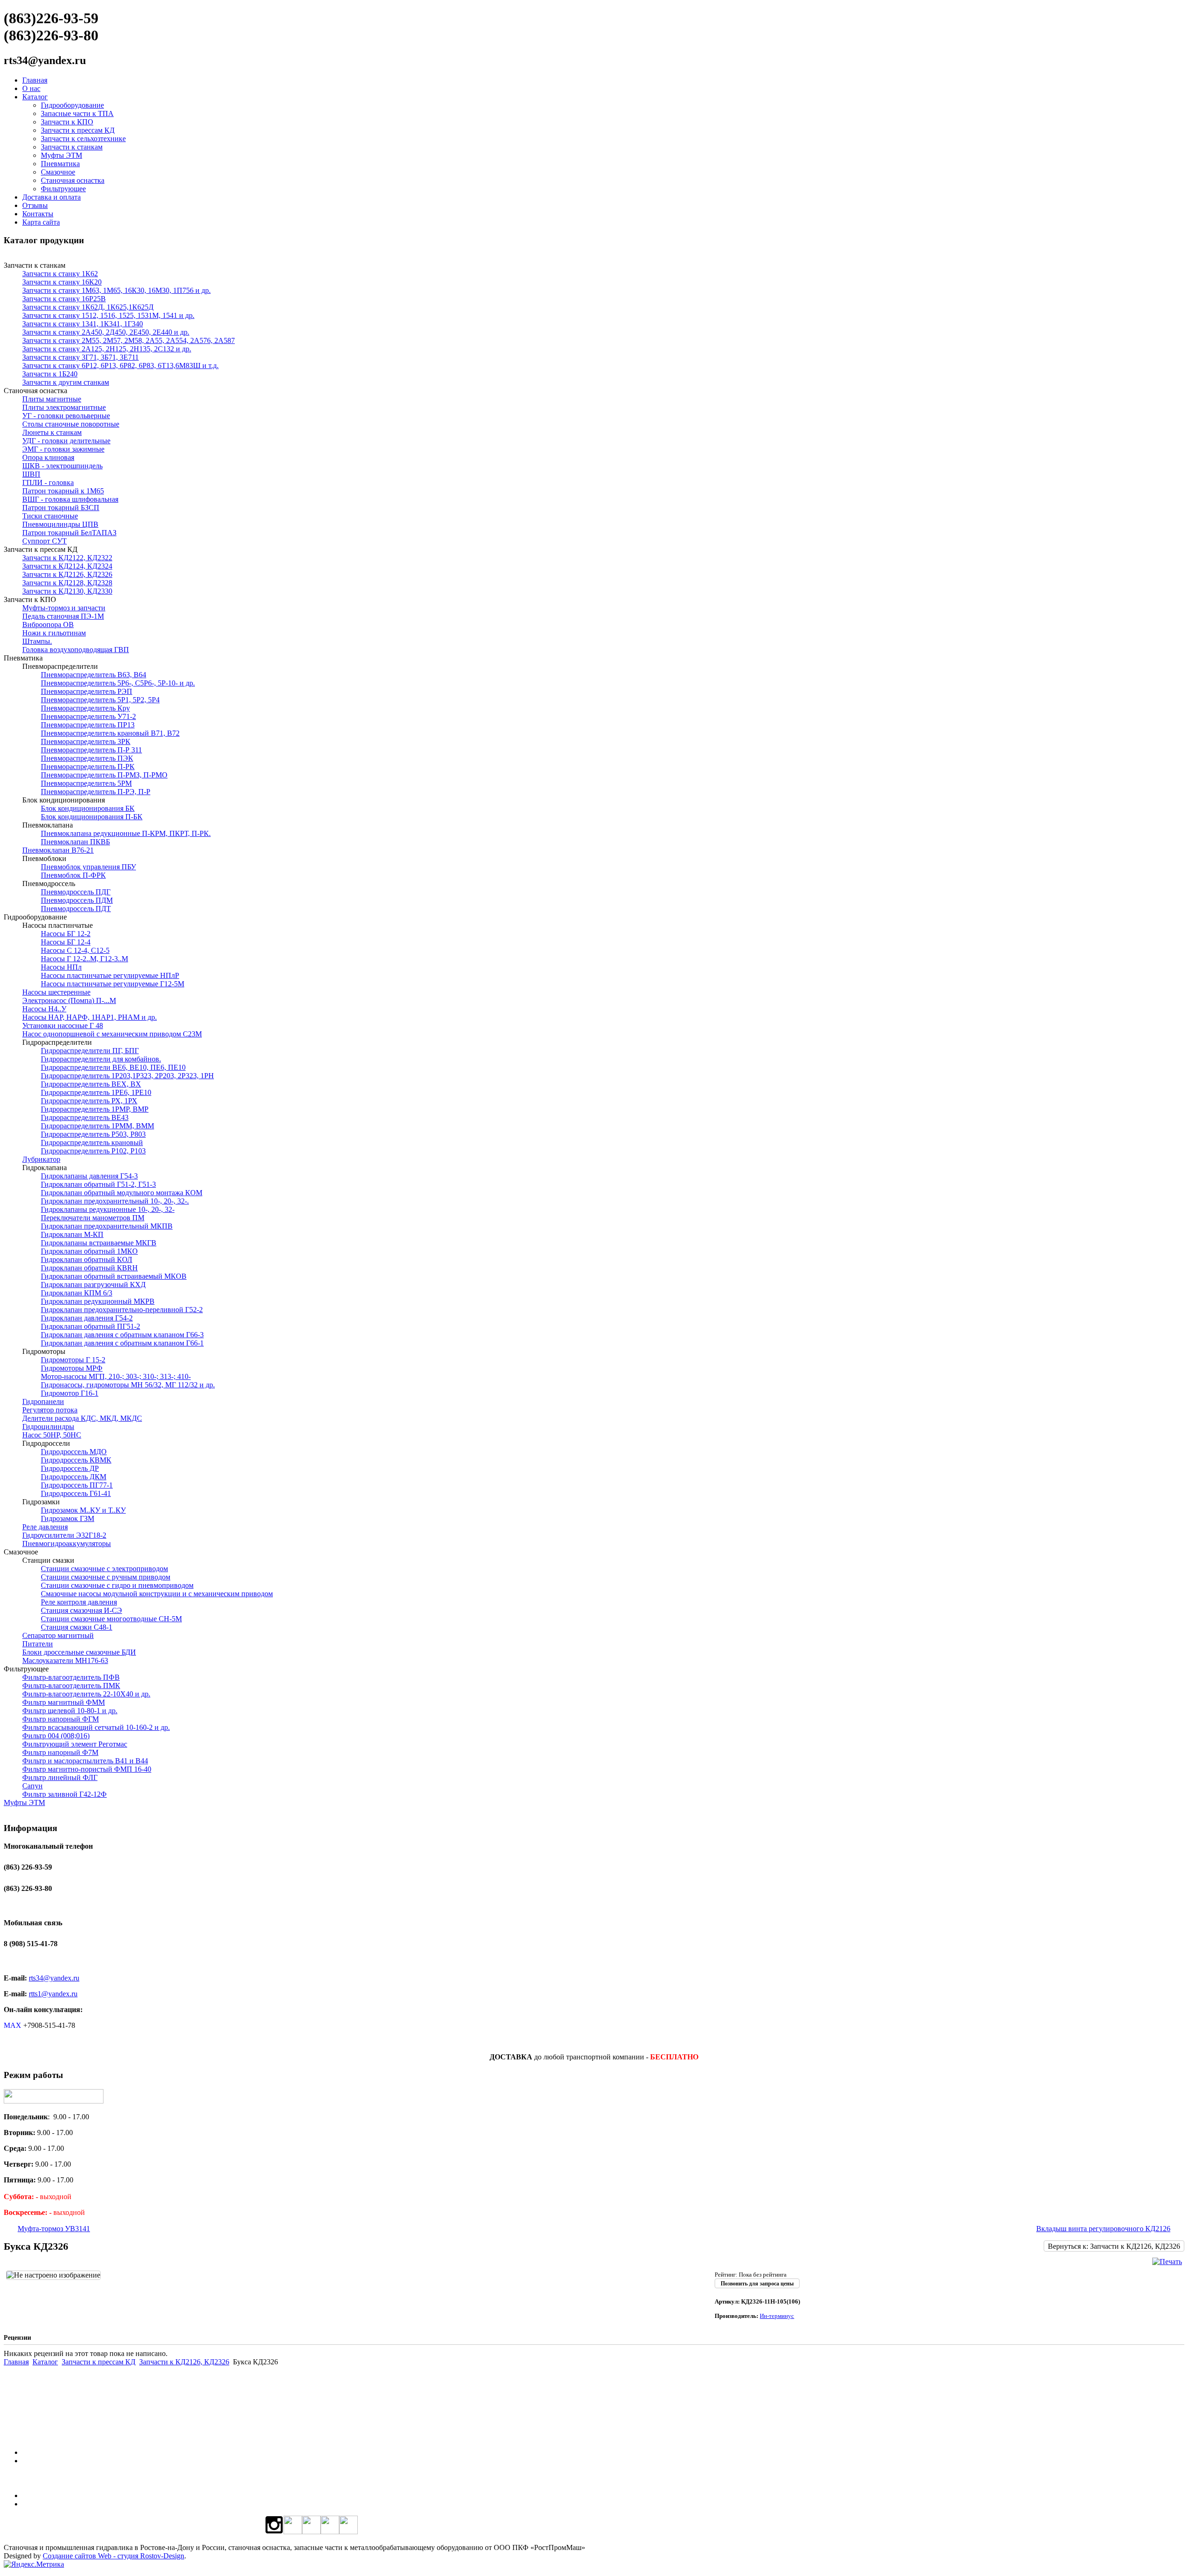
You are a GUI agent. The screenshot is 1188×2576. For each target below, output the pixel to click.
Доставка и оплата (52, 197)
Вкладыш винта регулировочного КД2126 (1103, 2229)
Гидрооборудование (72, 105)
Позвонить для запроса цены (757, 2284)
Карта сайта (41, 222)
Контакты (38, 214)
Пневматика (60, 164)
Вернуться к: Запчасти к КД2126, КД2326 (1114, 2246)
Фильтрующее (63, 189)
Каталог (35, 97)
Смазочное (58, 172)
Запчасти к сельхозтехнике (83, 139)
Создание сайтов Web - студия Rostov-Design (113, 2556)
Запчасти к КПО (67, 122)
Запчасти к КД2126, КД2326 (184, 2362)
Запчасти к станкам (72, 147)
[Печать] (1167, 2262)
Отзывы (35, 205)
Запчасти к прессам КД (78, 130)
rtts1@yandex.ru (53, 1994)
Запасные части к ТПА (77, 113)
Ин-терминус (777, 2316)
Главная (35, 80)
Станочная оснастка (73, 180)
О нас (31, 88)
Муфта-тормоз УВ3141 (54, 2229)
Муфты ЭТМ (61, 155)
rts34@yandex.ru (54, 1978)
